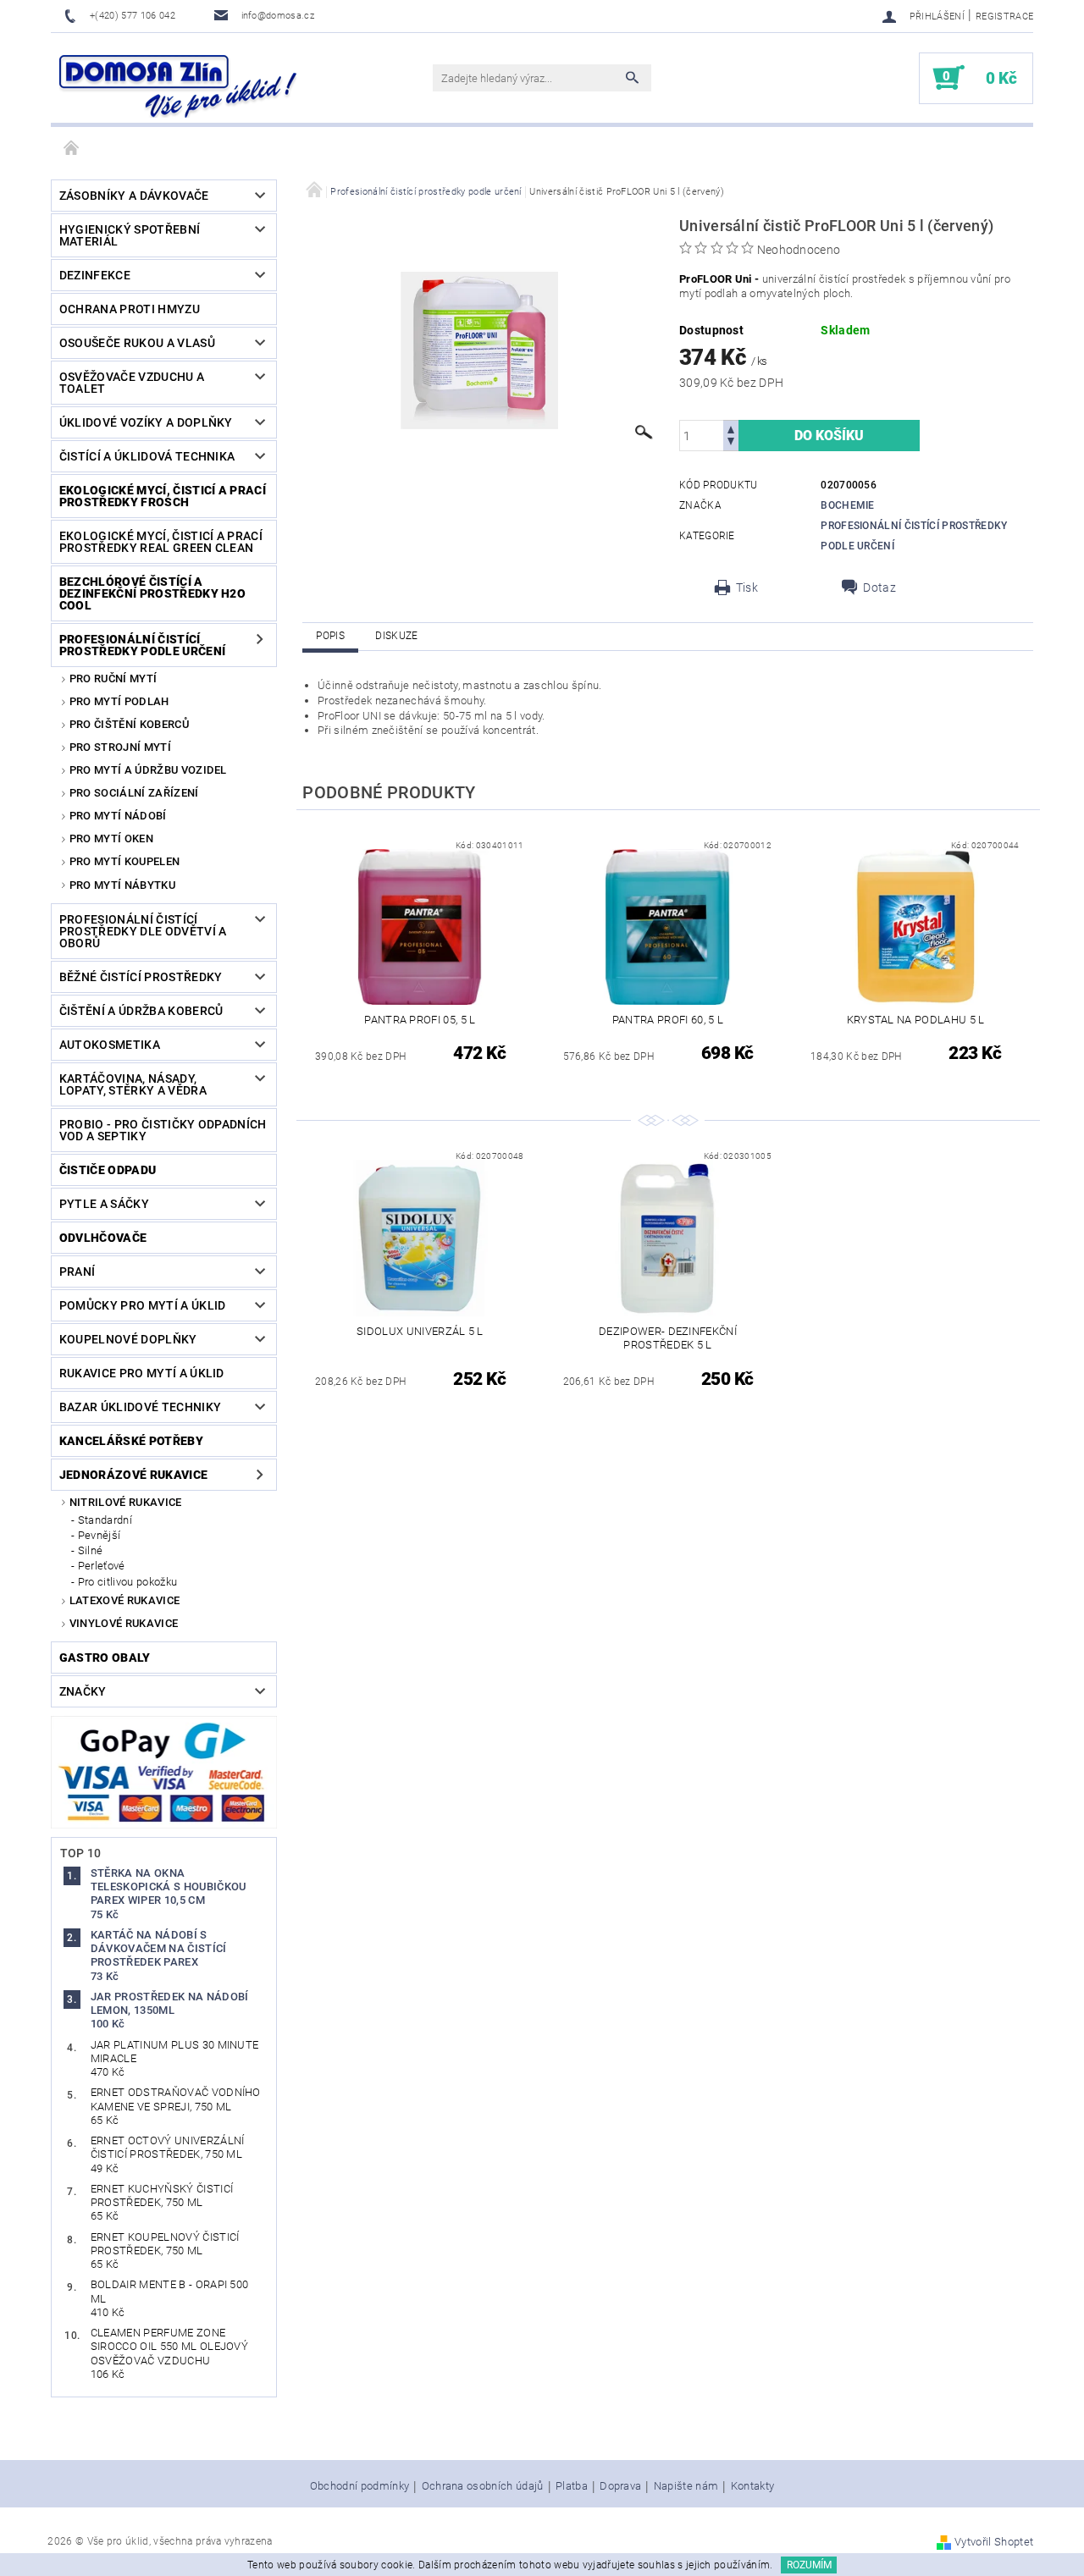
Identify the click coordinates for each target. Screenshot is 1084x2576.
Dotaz (879, 587)
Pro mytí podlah (119, 701)
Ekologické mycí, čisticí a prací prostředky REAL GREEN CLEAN (161, 542)
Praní (77, 1271)
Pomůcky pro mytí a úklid (143, 1305)
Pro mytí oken (111, 838)
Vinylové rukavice (124, 1623)
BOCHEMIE (848, 505)
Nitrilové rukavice (126, 1502)
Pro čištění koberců (129, 724)
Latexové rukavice (124, 1600)
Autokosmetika (110, 1045)
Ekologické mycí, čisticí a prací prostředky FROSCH (163, 496)
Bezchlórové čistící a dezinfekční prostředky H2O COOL (152, 593)
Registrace (1004, 17)
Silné (91, 1550)
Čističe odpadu (108, 1170)
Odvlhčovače (103, 1238)
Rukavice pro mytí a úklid (142, 1373)
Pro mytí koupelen (124, 861)
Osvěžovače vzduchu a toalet (132, 383)
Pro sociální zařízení (134, 793)
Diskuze (396, 636)
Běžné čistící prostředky (141, 977)
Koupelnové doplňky (128, 1339)
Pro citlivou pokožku (127, 1582)
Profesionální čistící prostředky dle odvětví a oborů (143, 931)
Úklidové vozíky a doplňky (146, 422)
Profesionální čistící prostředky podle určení (142, 645)
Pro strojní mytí (120, 747)
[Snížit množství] (731, 443)
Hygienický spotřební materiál (130, 235)
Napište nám (686, 2486)
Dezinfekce (95, 275)
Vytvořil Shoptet (994, 2542)
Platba (572, 2486)
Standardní (105, 1520)
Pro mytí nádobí (118, 816)
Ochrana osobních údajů (483, 2486)
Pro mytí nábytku (122, 885)
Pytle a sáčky (104, 1204)
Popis (330, 636)
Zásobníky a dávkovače (134, 196)
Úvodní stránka (72, 149)
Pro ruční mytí (113, 678)
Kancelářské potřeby (131, 1441)
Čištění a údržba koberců (141, 1011)
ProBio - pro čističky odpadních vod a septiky (163, 1130)
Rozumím (809, 2565)
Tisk (747, 587)
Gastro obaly (105, 1658)
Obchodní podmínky (359, 2486)
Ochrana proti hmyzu (130, 309)
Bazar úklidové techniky (140, 1407)
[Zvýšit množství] (731, 428)
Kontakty (753, 2486)
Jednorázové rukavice (133, 1475)
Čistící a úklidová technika (147, 456)
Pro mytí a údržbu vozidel (148, 770)
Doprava (620, 2486)
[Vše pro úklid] (178, 86)
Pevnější (100, 1535)
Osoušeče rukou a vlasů (137, 343)
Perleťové (102, 1566)
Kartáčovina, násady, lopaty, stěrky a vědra (133, 1084)
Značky (83, 1691)
